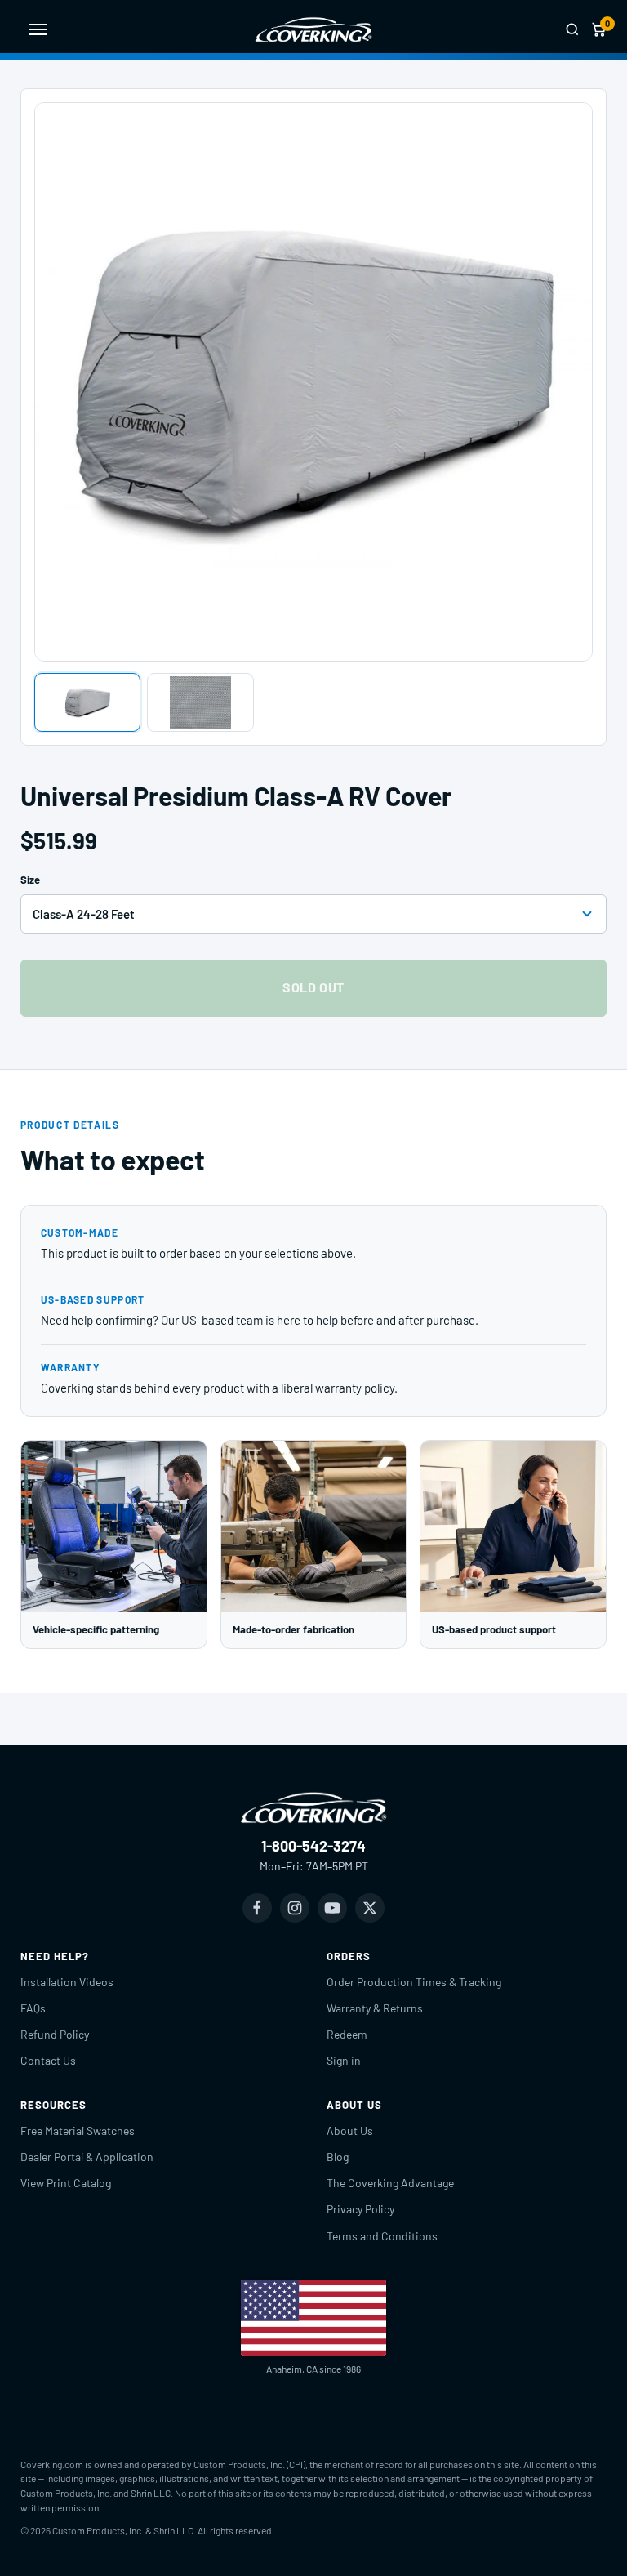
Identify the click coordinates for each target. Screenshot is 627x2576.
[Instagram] (295, 1908)
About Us (350, 2130)
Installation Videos (67, 1982)
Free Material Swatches (78, 2130)
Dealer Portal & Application (87, 2157)
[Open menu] (38, 29)
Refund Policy (55, 2034)
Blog (338, 2157)
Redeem (347, 2034)
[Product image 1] (88, 702)
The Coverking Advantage (390, 2183)
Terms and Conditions (382, 2236)
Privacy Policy (360, 2209)
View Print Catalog (66, 2183)
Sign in (344, 2060)
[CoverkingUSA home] (313, 29)
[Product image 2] (200, 702)
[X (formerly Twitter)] (370, 1908)
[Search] (572, 29)
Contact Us (48, 2060)
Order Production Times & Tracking (414, 1982)
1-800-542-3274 (313, 1846)
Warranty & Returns (375, 2008)
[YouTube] (332, 1908)
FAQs (33, 2008)
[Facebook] (257, 1908)
